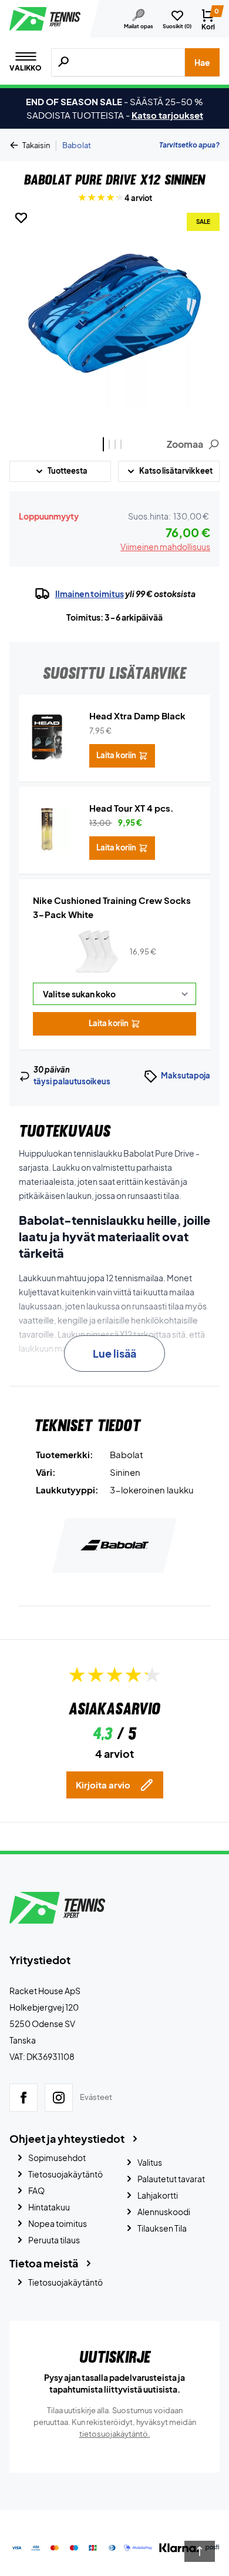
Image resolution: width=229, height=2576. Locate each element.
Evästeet (96, 2098)
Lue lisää (114, 1353)
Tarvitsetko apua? (189, 145)
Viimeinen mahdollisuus (165, 547)
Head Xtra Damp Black (137, 716)
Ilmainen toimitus (90, 594)
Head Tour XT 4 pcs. (132, 808)
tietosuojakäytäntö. (115, 2434)
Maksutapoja (186, 1076)
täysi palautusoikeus (72, 1081)
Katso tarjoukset (167, 115)
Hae (202, 62)
